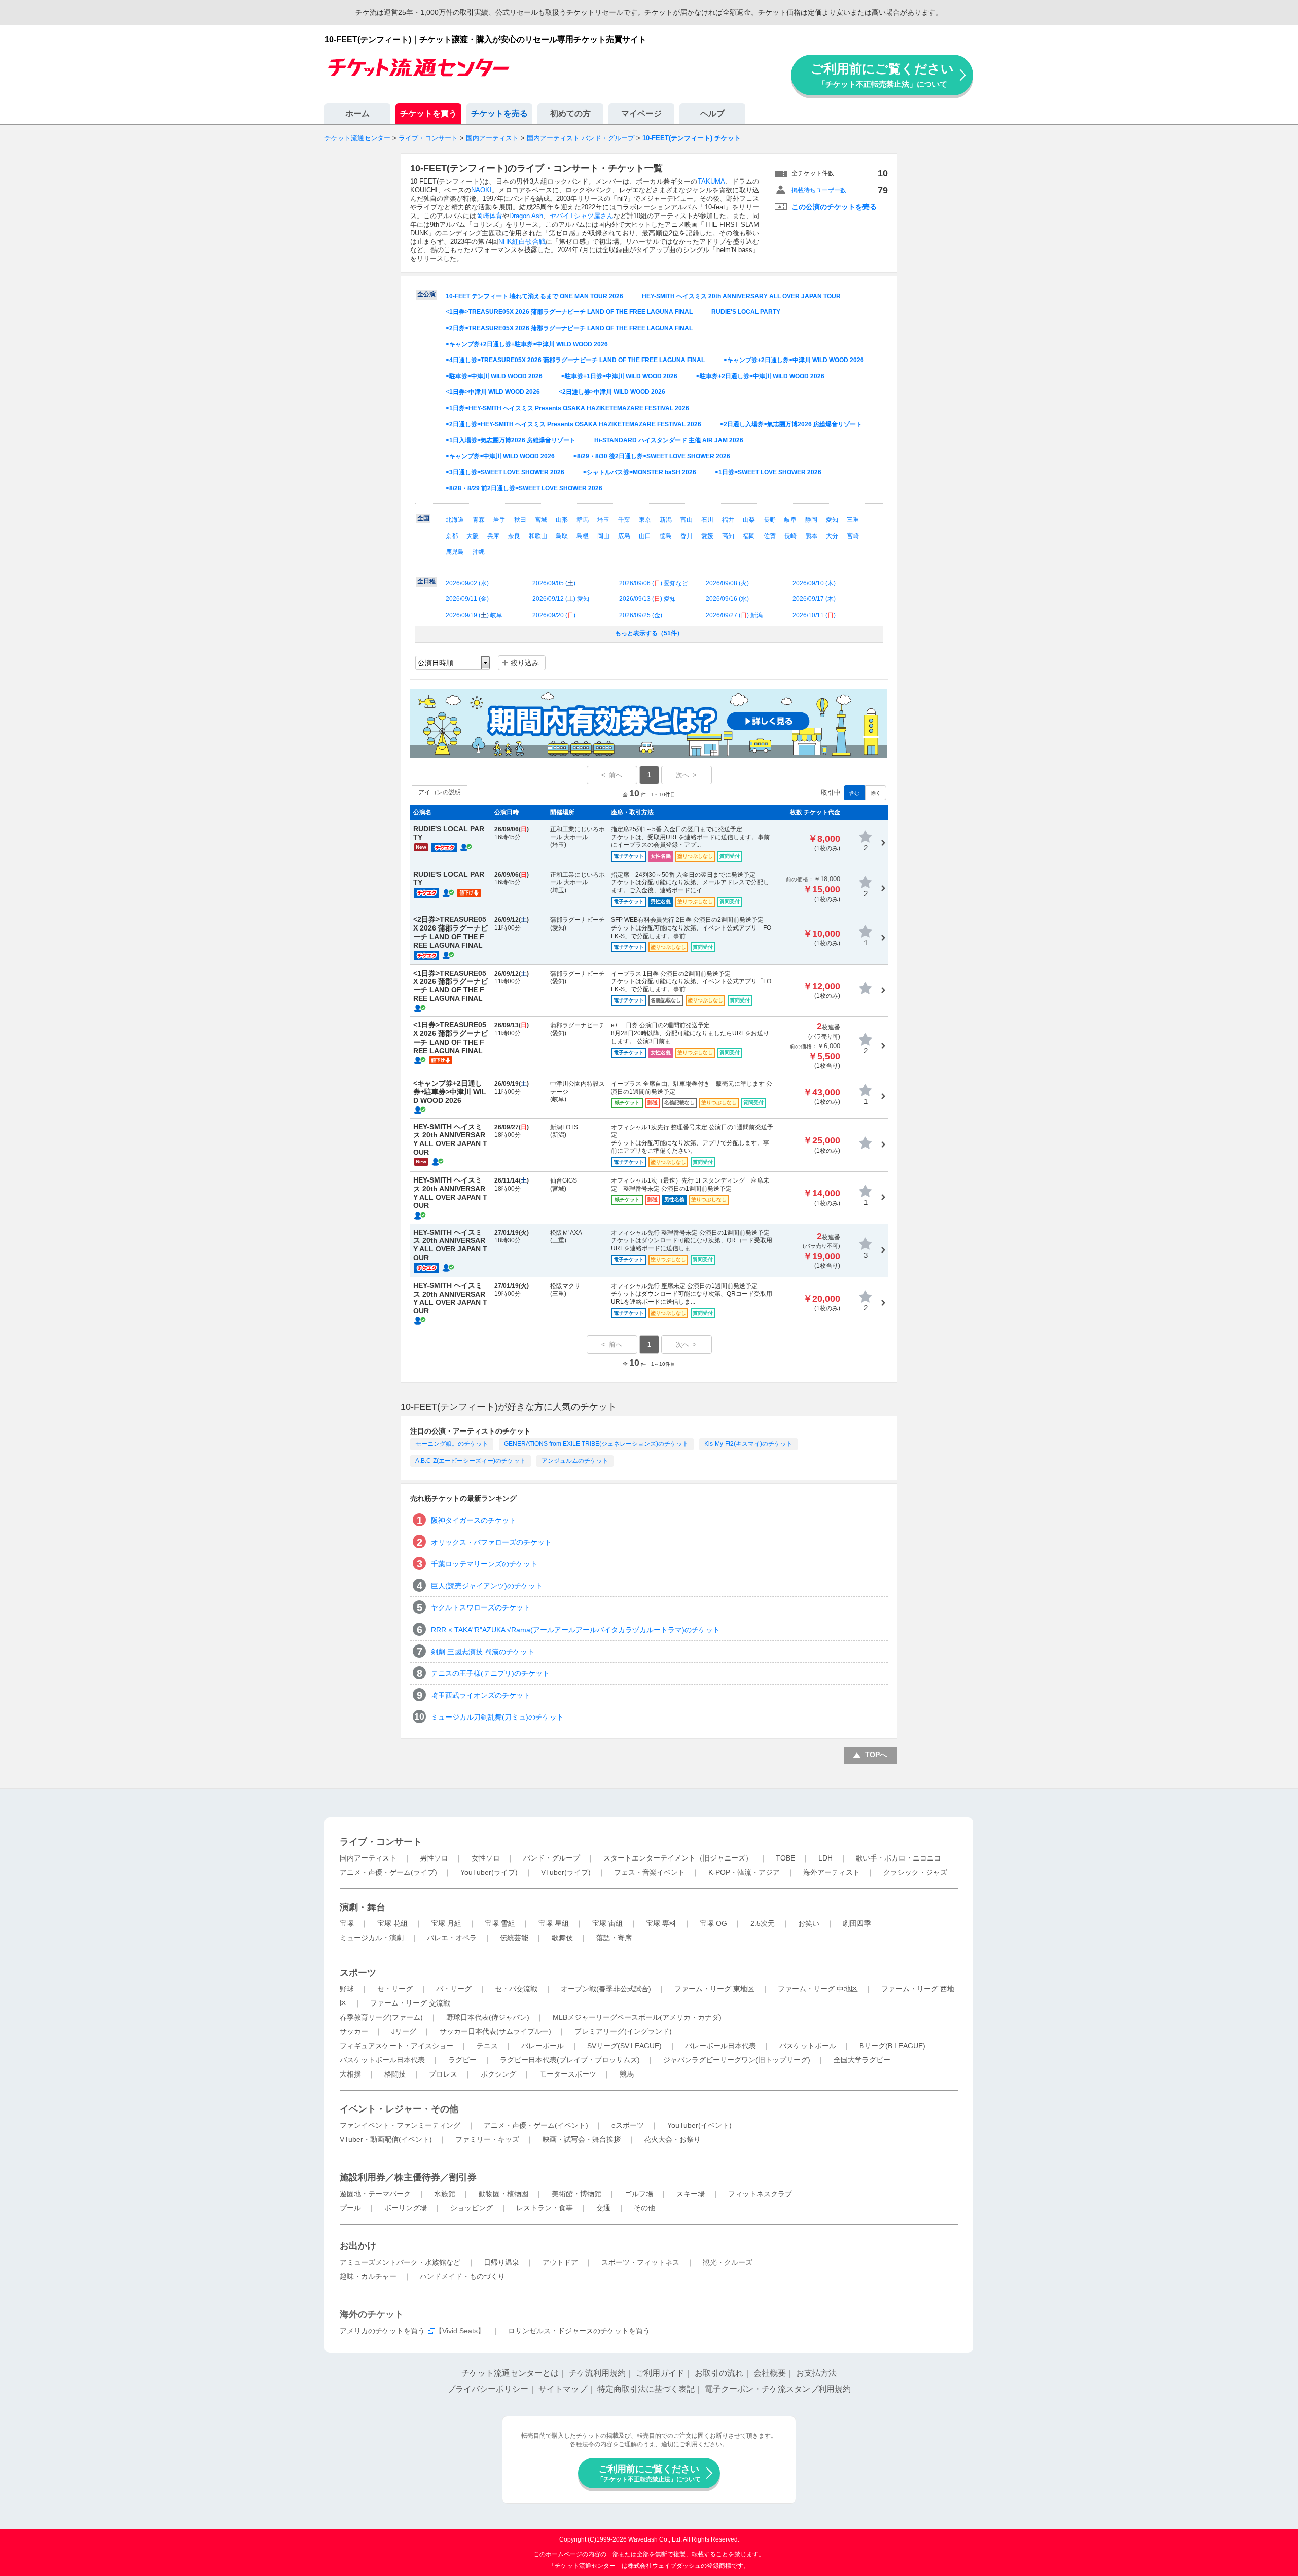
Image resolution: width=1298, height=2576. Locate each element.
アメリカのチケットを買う (382, 2331)
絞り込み (525, 663)
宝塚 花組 (392, 1923)
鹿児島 (455, 552)
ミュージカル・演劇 (372, 1938)
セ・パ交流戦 (516, 1989)
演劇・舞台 (363, 1907)
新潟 (666, 520)
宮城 (541, 520)
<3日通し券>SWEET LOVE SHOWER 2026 (505, 472)
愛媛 (707, 536)
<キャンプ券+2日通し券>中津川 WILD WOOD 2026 (794, 360)
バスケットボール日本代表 (382, 2060)
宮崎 (853, 536)
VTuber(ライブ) (566, 1872)
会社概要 (770, 2373)
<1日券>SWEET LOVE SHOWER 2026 (768, 472)
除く (876, 793)
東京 (645, 520)
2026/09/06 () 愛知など (654, 583)
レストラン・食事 (545, 2208)
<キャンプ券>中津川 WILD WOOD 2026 (500, 456)
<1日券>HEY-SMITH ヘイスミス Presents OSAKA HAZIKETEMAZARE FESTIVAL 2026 (567, 408)
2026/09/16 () (727, 599)
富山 (687, 520)
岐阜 (790, 520)
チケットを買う (428, 113)
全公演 (426, 294)
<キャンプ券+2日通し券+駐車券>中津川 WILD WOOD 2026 (527, 344)
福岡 (749, 536)
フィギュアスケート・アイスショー (396, 2046)
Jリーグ (404, 2031)
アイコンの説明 (440, 792)
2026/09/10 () (814, 583)
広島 (624, 536)
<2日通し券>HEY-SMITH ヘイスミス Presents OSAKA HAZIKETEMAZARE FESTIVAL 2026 (573, 424)
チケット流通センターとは (510, 2373)
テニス (487, 2046)
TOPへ (876, 1755)
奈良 (514, 536)
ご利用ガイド (660, 2373)
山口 (645, 536)
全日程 (426, 581)
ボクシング (498, 2074)
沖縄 (479, 552)
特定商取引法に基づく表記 (646, 2389)
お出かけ (358, 2246)
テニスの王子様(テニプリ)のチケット (490, 1673)
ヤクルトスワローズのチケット (481, 1607)
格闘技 (395, 2074)
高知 (728, 536)
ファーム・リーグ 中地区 (818, 1989)
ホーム (357, 113)
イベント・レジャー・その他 (399, 2109)
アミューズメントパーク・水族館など (400, 2262)
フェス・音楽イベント (650, 1872)
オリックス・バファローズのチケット (491, 1542)
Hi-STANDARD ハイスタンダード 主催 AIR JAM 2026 (669, 440)
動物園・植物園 (503, 2194)
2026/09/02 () (467, 583)
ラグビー (462, 2060)
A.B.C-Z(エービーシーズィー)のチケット (471, 1461)
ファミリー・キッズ (487, 2139)
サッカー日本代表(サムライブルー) (495, 2031)
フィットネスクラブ (760, 2194)
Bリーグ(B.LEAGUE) (892, 2046)
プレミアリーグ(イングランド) (623, 2031)
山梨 (749, 520)
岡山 (603, 536)
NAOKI (481, 190)
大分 (832, 536)
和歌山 (538, 536)
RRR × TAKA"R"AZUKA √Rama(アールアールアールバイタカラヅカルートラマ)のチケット (575, 1630)
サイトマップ (563, 2389)
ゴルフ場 (639, 2194)
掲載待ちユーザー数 (819, 190)
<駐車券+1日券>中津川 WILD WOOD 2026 (619, 376)
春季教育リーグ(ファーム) (381, 2017)
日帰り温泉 (501, 2262)
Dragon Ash (526, 216)
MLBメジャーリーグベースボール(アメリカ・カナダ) (637, 2017)
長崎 (790, 536)
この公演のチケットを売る (834, 207)
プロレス (443, 2074)
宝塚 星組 (554, 1923)
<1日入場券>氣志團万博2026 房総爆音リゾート (511, 440)
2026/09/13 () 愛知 (647, 599)
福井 (728, 520)
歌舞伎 (562, 1938)
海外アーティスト (832, 1872)
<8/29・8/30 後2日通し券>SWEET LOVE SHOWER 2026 (652, 456)
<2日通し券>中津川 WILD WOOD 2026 (612, 392)
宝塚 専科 (661, 1923)
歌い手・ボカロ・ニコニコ (898, 1858)
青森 (479, 520)
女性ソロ (486, 1858)
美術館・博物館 (576, 2194)
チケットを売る (499, 113)
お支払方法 (816, 2373)
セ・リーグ (395, 1989)
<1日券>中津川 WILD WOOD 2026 (493, 392)
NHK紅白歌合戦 (522, 242)
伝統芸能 (514, 1938)
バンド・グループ (552, 1858)
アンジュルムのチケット (575, 1461)
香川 (687, 536)
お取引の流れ (719, 2373)
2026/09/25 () (641, 615)
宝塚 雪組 (500, 1923)
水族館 (445, 2194)
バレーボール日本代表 (720, 2046)
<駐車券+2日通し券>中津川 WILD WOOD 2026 (760, 376)
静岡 (811, 520)
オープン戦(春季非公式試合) (606, 1989)
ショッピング (472, 2208)
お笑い (809, 1923)
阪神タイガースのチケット (474, 1520)
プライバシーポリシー (488, 2389)
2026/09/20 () (554, 615)
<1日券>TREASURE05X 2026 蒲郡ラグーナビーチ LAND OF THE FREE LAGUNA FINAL (569, 312)
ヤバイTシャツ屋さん (581, 216)
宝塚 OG (713, 1923)
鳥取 (562, 536)
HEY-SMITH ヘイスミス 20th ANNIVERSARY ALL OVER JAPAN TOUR (741, 296)
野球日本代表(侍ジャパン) (488, 2017)
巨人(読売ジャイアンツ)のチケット (487, 1586)
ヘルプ (712, 113)
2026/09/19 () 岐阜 (474, 615)
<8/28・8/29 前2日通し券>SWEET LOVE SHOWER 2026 (524, 488)
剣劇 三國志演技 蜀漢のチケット (483, 1652)
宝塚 (347, 1923)
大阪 (473, 536)
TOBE (785, 1858)
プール (350, 2208)
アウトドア (560, 2262)
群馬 (583, 520)
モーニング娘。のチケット (452, 1444)
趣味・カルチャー (368, 2276)
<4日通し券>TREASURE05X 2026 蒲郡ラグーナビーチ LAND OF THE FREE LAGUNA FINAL (575, 360)
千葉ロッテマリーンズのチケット (484, 1564)
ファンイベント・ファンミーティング (400, 2125)
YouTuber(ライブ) (489, 1872)
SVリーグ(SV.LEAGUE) (624, 2046)
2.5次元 (763, 1923)
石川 (707, 520)
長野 (770, 520)
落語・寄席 (614, 1938)
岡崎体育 (489, 216)
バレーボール (543, 2046)
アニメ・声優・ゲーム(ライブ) (388, 1872)
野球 (347, 1989)
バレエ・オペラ (452, 1938)
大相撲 (350, 2074)
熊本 (811, 536)
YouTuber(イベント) (699, 2125)
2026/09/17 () (814, 599)
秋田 (520, 520)
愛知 (832, 520)
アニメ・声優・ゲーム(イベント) (536, 2125)
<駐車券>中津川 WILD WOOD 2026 (494, 376)
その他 (644, 2208)
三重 (853, 520)
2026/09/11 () (467, 599)
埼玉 (603, 520)
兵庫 (493, 536)
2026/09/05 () (554, 583)
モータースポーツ (568, 2074)
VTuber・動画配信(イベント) (386, 2139)
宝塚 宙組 (607, 1923)
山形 (562, 520)
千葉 (624, 520)
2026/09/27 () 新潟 (734, 615)
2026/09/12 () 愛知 (561, 599)
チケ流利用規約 (597, 2373)
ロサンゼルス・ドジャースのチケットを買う (579, 2331)
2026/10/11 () (814, 615)
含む (854, 793)
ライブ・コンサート (381, 1842)
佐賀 (770, 536)
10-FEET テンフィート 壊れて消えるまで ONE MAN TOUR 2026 (534, 296)
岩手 (499, 520)
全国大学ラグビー (862, 2060)
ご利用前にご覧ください (882, 75)
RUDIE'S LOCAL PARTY (746, 312)
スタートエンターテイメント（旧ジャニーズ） (678, 1858)
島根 (583, 536)
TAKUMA (711, 181)
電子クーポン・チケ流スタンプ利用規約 (778, 2389)
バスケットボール (808, 2046)
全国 (423, 518)
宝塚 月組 (446, 1923)
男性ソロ (434, 1858)
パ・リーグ (454, 1989)
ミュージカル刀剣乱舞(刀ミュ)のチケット (497, 1717)
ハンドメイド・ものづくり (462, 2276)
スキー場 (691, 2194)
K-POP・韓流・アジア (744, 1872)
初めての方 (570, 113)
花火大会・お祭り (672, 2139)
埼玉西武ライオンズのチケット (481, 1695)
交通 (603, 2208)
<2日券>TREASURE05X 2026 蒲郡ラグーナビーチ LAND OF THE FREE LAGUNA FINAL (569, 328)
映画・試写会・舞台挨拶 (582, 2139)
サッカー (354, 2031)
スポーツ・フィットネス (640, 2262)
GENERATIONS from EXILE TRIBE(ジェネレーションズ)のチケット (596, 1444)
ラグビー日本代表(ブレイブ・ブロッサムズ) (570, 2060)
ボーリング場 (406, 2208)
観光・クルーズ (728, 2262)
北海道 (455, 520)
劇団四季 (857, 1923)
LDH (825, 1858)
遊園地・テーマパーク (375, 2194)
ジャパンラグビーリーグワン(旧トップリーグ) (737, 2060)
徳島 (666, 536)
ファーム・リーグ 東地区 (714, 1989)
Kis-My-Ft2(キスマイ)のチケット (748, 1444)
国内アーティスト (368, 1858)
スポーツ (358, 1973)
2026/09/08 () (727, 583)
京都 (452, 536)
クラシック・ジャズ (915, 1872)
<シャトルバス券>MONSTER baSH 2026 (640, 472)
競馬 (627, 2074)
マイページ (641, 113)
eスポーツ (628, 2125)
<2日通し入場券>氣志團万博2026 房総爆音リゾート (791, 424)
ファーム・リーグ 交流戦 (410, 2003)
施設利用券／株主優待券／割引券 (408, 2177)
